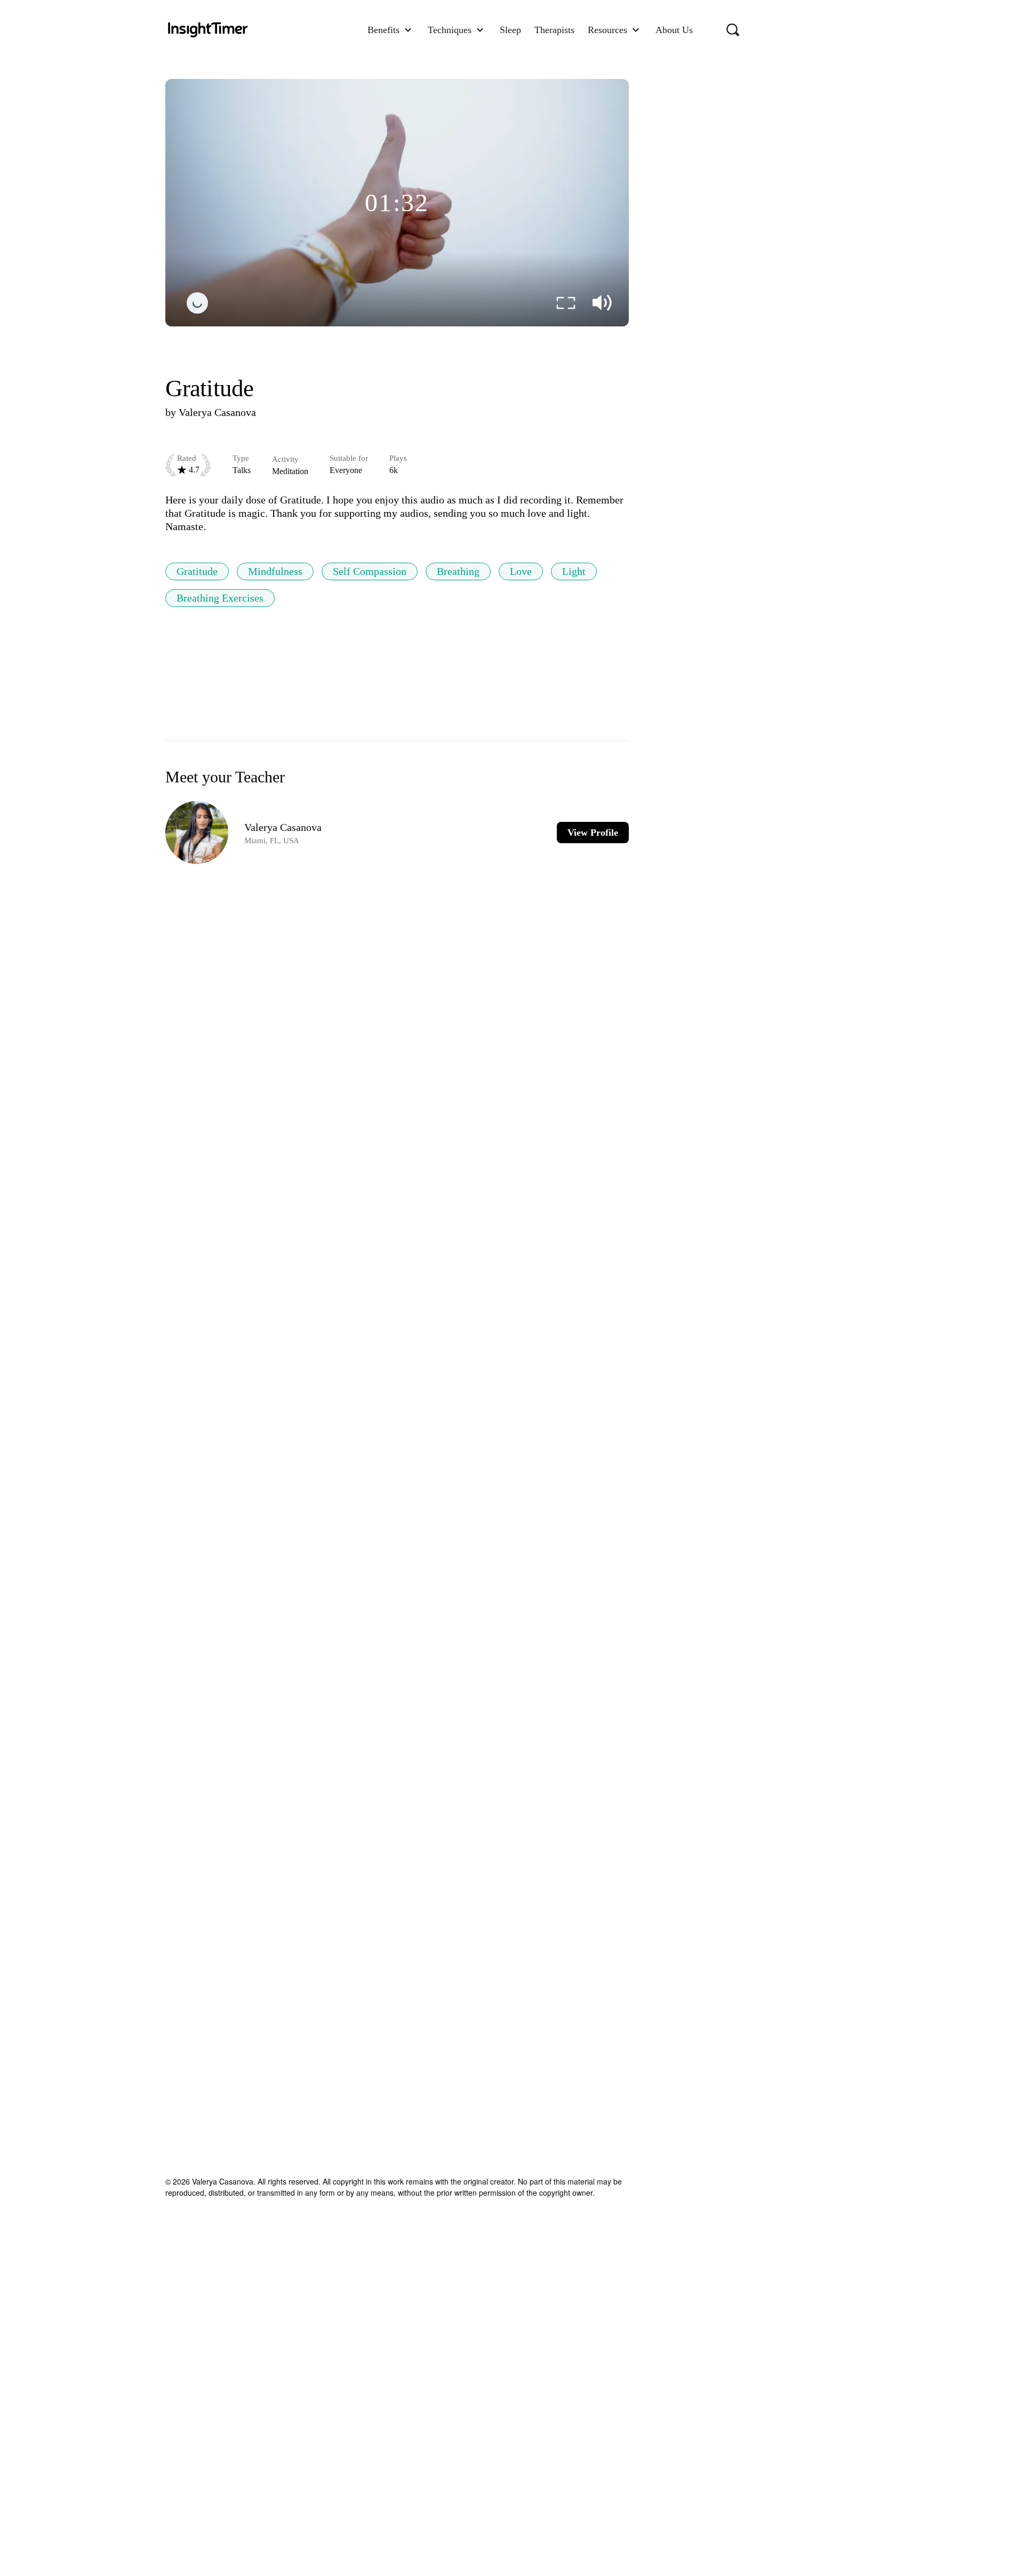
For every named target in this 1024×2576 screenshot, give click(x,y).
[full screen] (566, 303)
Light (574, 571)
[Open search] (733, 30)
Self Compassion (370, 571)
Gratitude (197, 571)
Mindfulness (275, 571)
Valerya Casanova (217, 412)
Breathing (458, 571)
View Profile (593, 833)
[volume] (602, 303)
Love (521, 571)
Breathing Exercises (220, 598)
